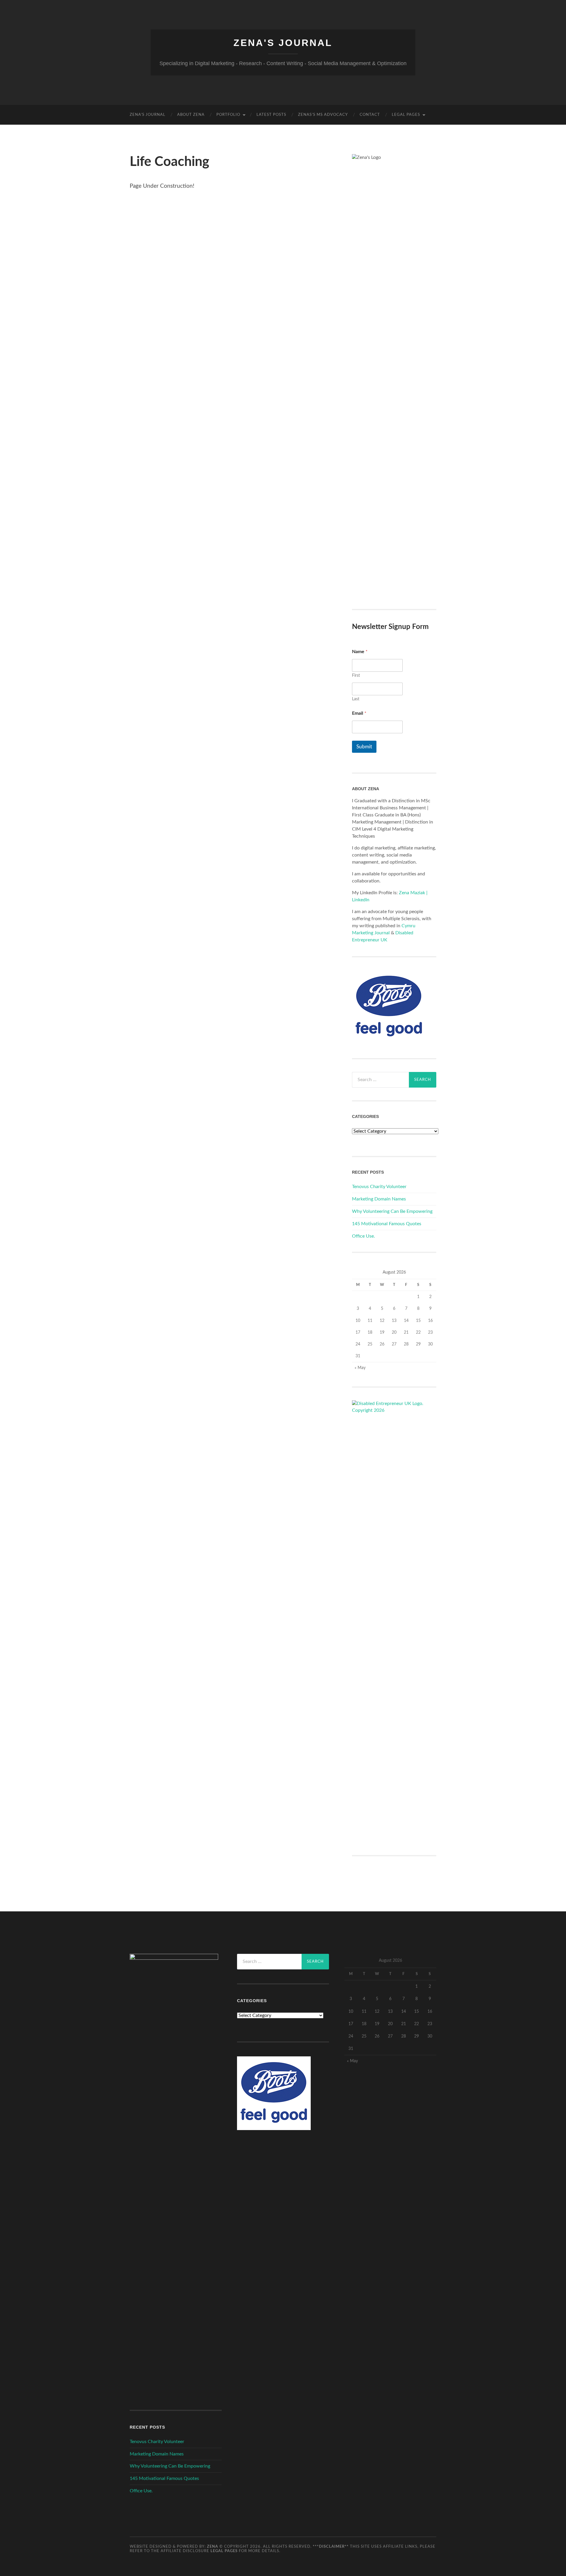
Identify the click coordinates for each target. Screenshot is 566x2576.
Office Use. (363, 1236)
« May (360, 1368)
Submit (364, 747)
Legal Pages (406, 115)
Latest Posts (271, 115)
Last (356, 699)
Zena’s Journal (148, 115)
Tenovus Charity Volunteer (379, 1187)
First (356, 676)
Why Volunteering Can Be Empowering (392, 1211)
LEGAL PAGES (224, 2551)
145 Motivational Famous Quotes (387, 1224)
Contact (370, 115)
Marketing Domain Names (379, 1199)
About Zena (191, 115)
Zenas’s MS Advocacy (323, 115)
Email (359, 713)
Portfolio (228, 115)
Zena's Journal (283, 43)
